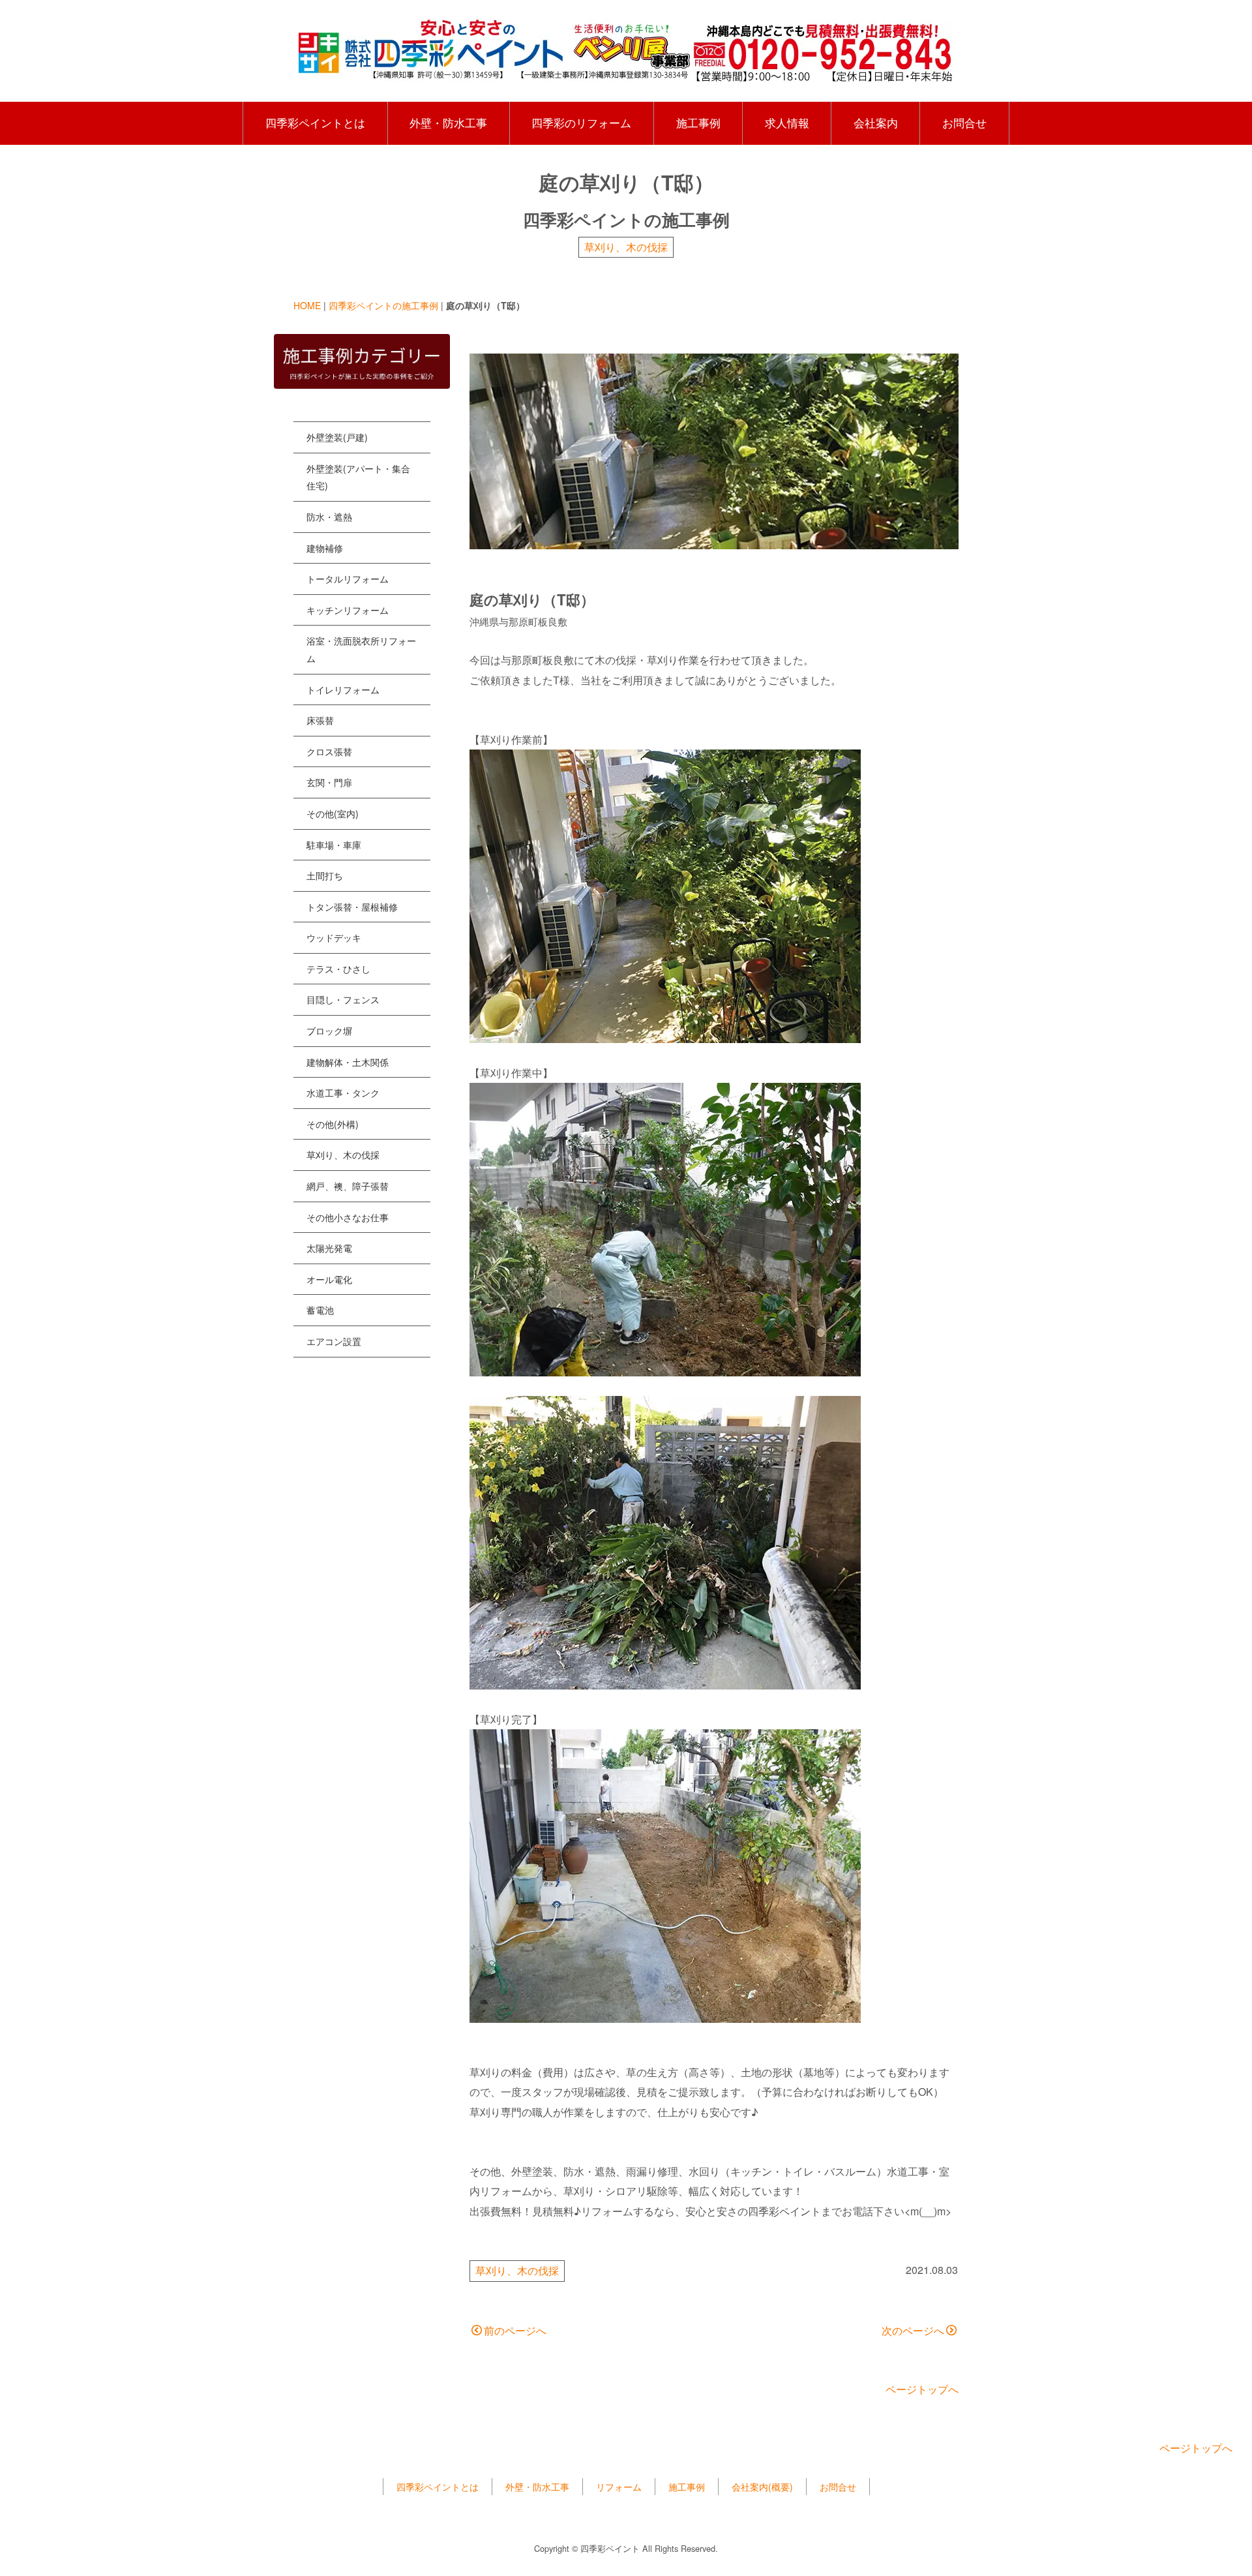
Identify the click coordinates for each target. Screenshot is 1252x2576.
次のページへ (913, 2330)
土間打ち (325, 875)
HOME (307, 305)
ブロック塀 (329, 1031)
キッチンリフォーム (348, 610)
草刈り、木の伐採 (626, 247)
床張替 (320, 720)
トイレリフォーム (343, 689)
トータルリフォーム (348, 579)
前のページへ (515, 2330)
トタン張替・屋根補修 (352, 907)
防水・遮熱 (329, 517)
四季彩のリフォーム (581, 123)
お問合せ (964, 123)
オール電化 (329, 1279)
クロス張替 (329, 751)
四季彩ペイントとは (315, 123)
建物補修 (325, 548)
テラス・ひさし (338, 969)
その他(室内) (333, 813)
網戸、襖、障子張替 (348, 1186)
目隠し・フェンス (343, 999)
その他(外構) (333, 1124)
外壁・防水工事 (448, 123)
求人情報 (787, 123)
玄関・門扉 (329, 782)
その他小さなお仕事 (348, 1217)
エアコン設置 (334, 1341)
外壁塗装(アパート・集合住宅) (358, 477)
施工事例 (698, 123)
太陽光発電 (329, 1248)
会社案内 (876, 123)
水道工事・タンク (343, 1093)
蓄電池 (320, 1310)
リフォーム (619, 2487)
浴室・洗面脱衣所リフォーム (361, 649)
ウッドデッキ (334, 937)
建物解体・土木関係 (348, 1062)
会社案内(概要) (762, 2487)
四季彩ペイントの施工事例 (383, 305)
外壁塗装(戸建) (337, 437)
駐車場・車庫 (334, 845)
